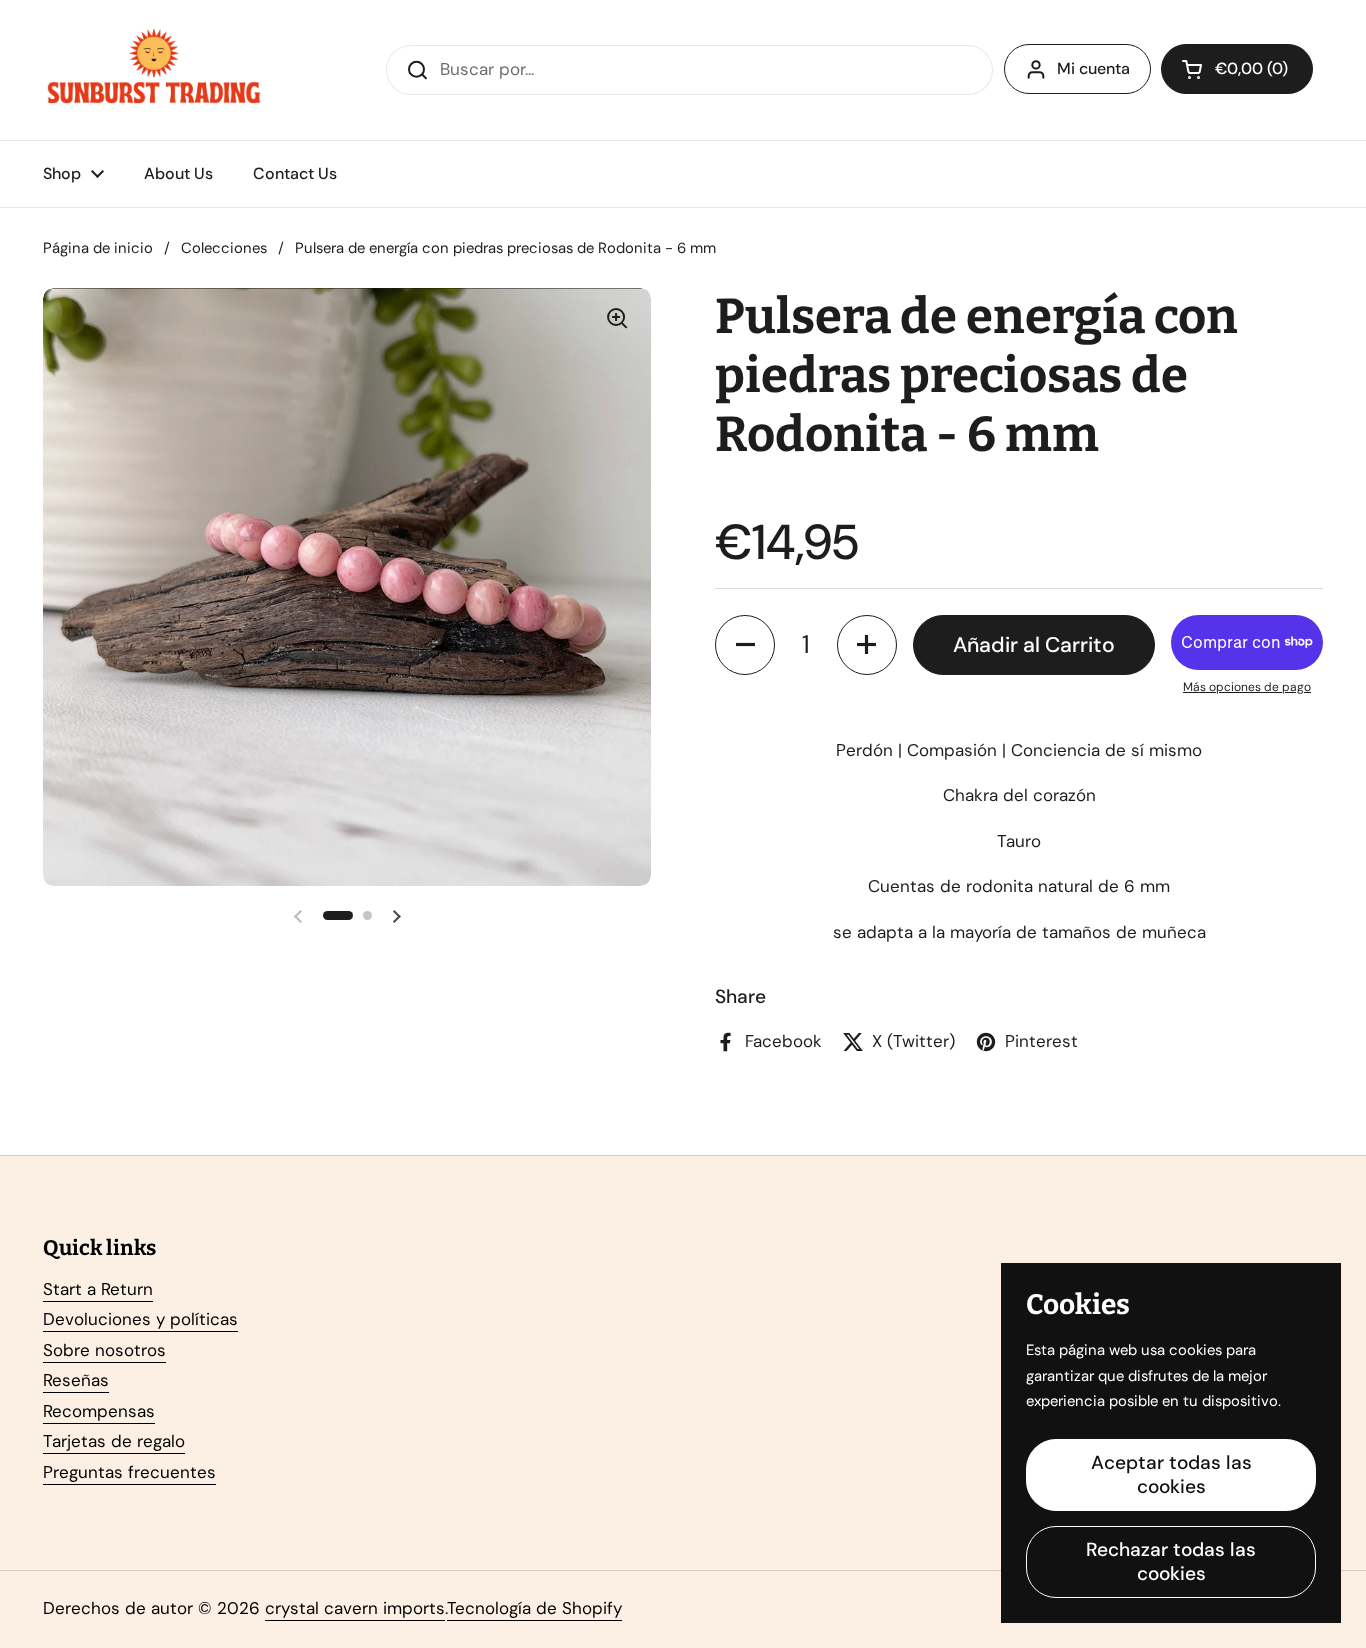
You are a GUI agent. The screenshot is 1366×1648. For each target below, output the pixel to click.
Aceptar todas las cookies (1171, 1474)
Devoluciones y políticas (140, 1319)
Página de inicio (98, 248)
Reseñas (76, 1380)
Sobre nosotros (104, 1350)
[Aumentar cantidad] (867, 645)
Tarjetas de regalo (114, 1441)
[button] (1237, 69)
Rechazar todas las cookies (1171, 1561)
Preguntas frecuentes (129, 1472)
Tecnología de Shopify (534, 1608)
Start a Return (98, 1289)
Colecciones (224, 248)
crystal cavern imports (355, 1608)
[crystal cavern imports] (154, 70)
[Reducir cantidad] (745, 645)
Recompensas (99, 1411)
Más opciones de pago (1247, 687)
